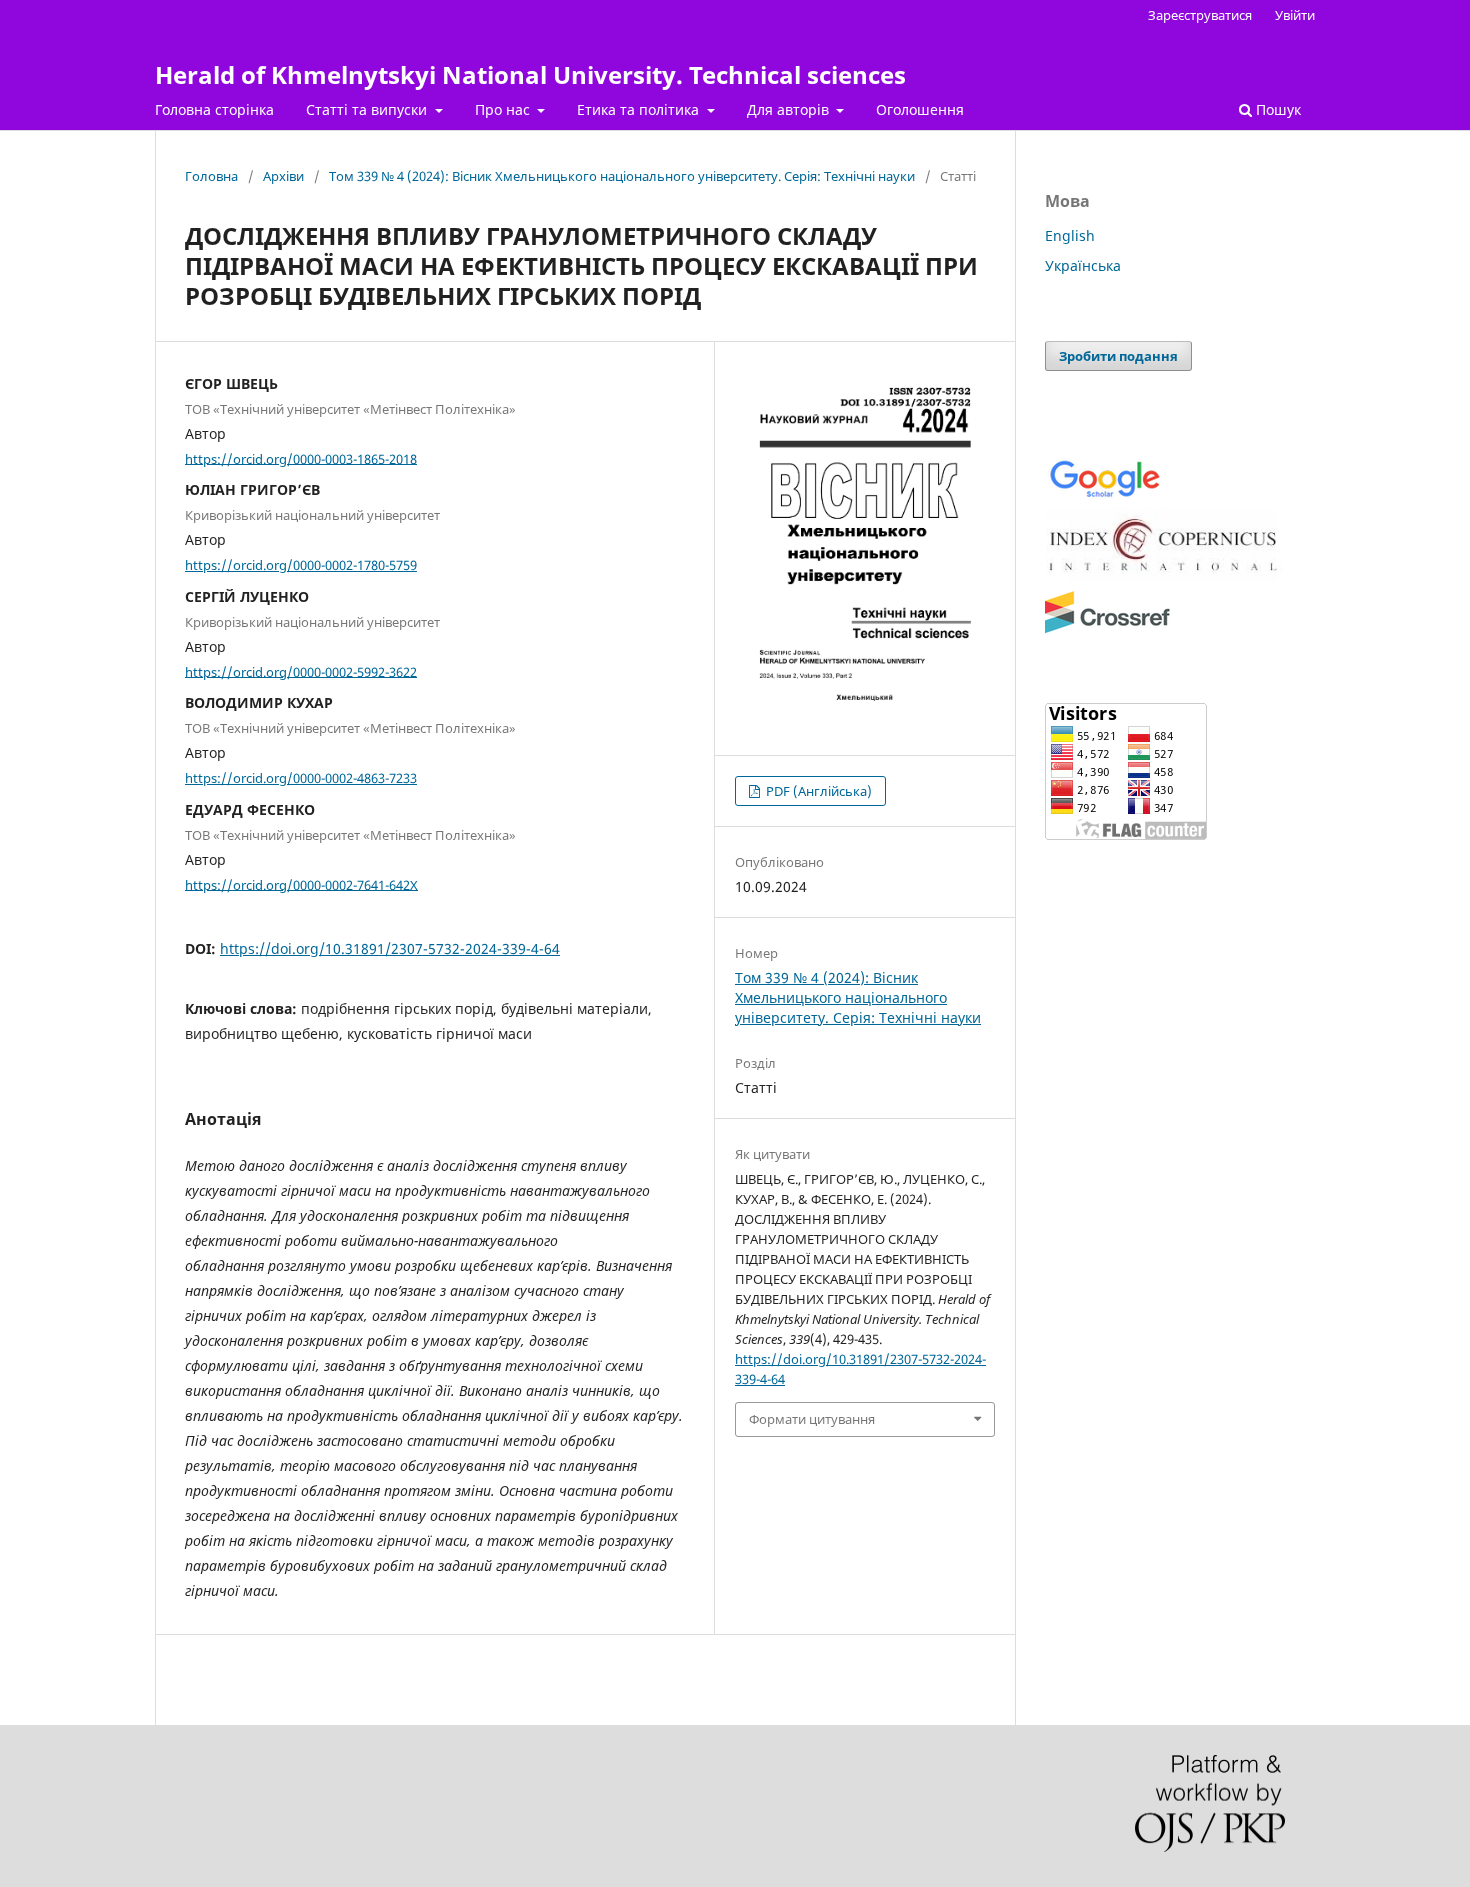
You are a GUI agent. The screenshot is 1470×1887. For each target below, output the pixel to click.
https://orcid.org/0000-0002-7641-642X (301, 884)
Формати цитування (812, 1419)
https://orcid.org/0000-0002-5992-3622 (301, 671)
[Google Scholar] (1104, 495)
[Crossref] (1107, 629)
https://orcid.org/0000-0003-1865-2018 (301, 458)
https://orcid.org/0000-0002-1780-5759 (301, 565)
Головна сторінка (214, 109)
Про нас (504, 109)
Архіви (283, 176)
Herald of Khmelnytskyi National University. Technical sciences (530, 74)
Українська (1083, 265)
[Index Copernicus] (1165, 576)
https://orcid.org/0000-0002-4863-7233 (301, 778)
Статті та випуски (368, 109)
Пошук (1276, 109)
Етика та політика (640, 109)
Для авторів (790, 109)
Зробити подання (1118, 356)
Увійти (1295, 15)
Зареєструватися (1200, 15)
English (1070, 235)
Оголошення (920, 109)
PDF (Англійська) (817, 791)
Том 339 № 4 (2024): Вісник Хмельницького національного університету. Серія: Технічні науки (622, 176)
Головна (211, 176)
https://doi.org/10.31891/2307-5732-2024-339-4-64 (390, 948)
